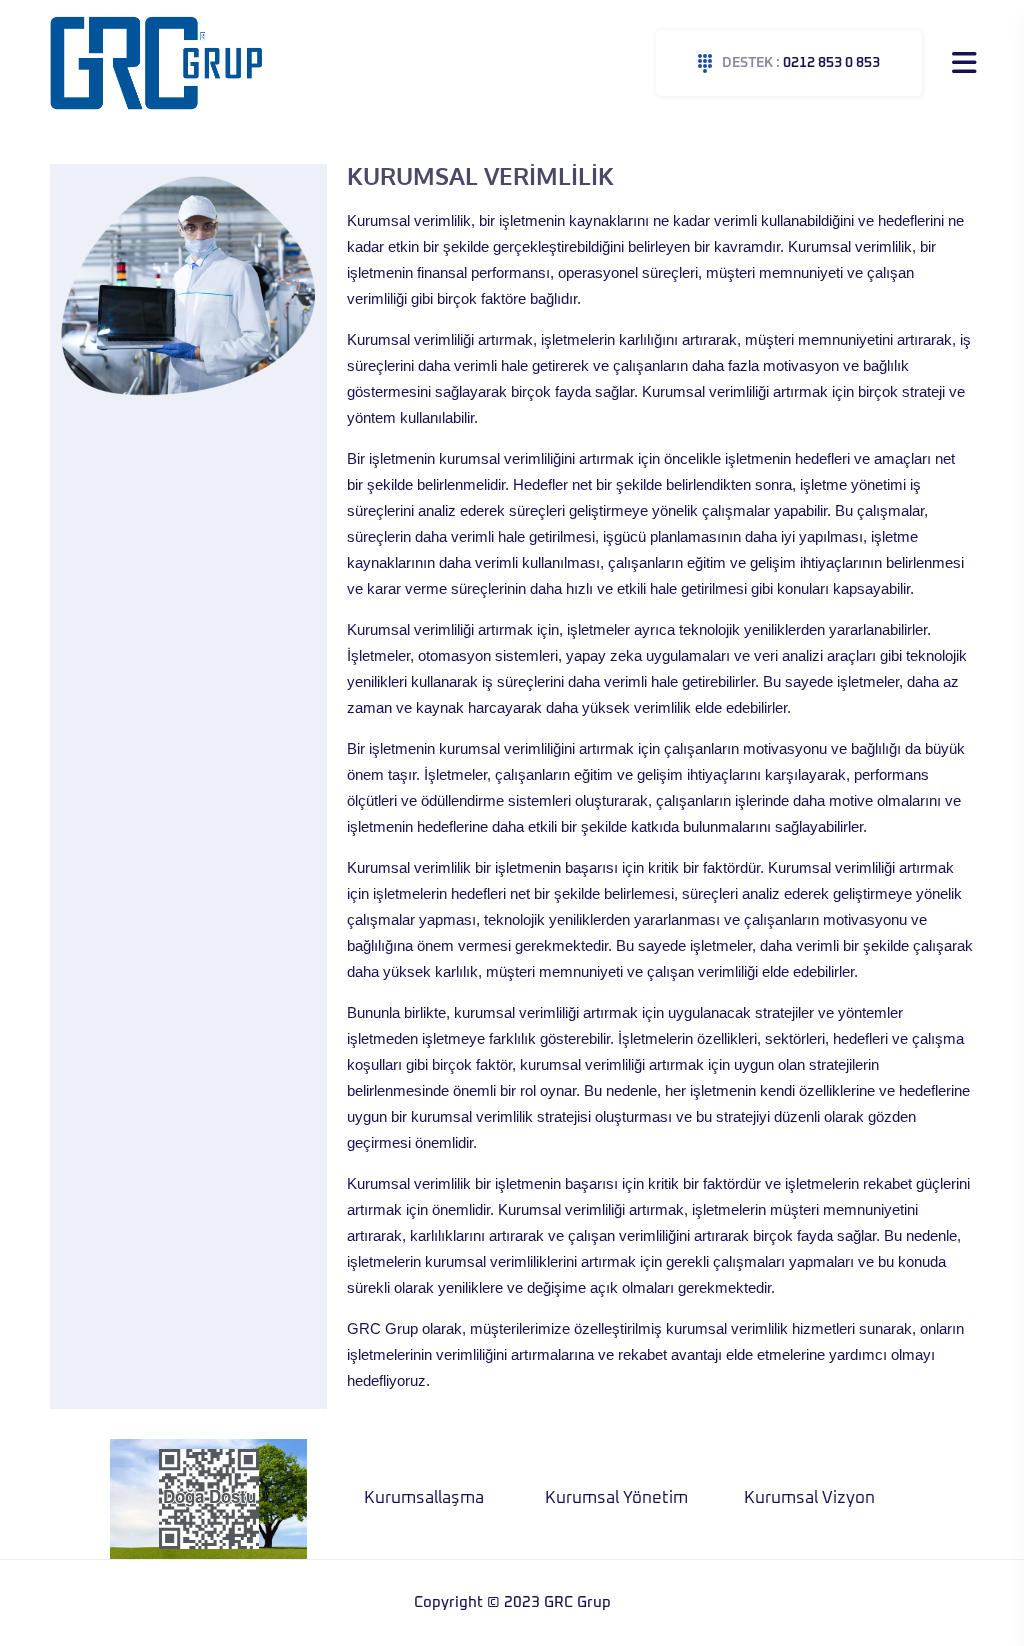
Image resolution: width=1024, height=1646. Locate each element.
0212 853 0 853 (801, 63)
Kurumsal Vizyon (625, 1498)
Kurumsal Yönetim (432, 1498)
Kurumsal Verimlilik (819, 1499)
